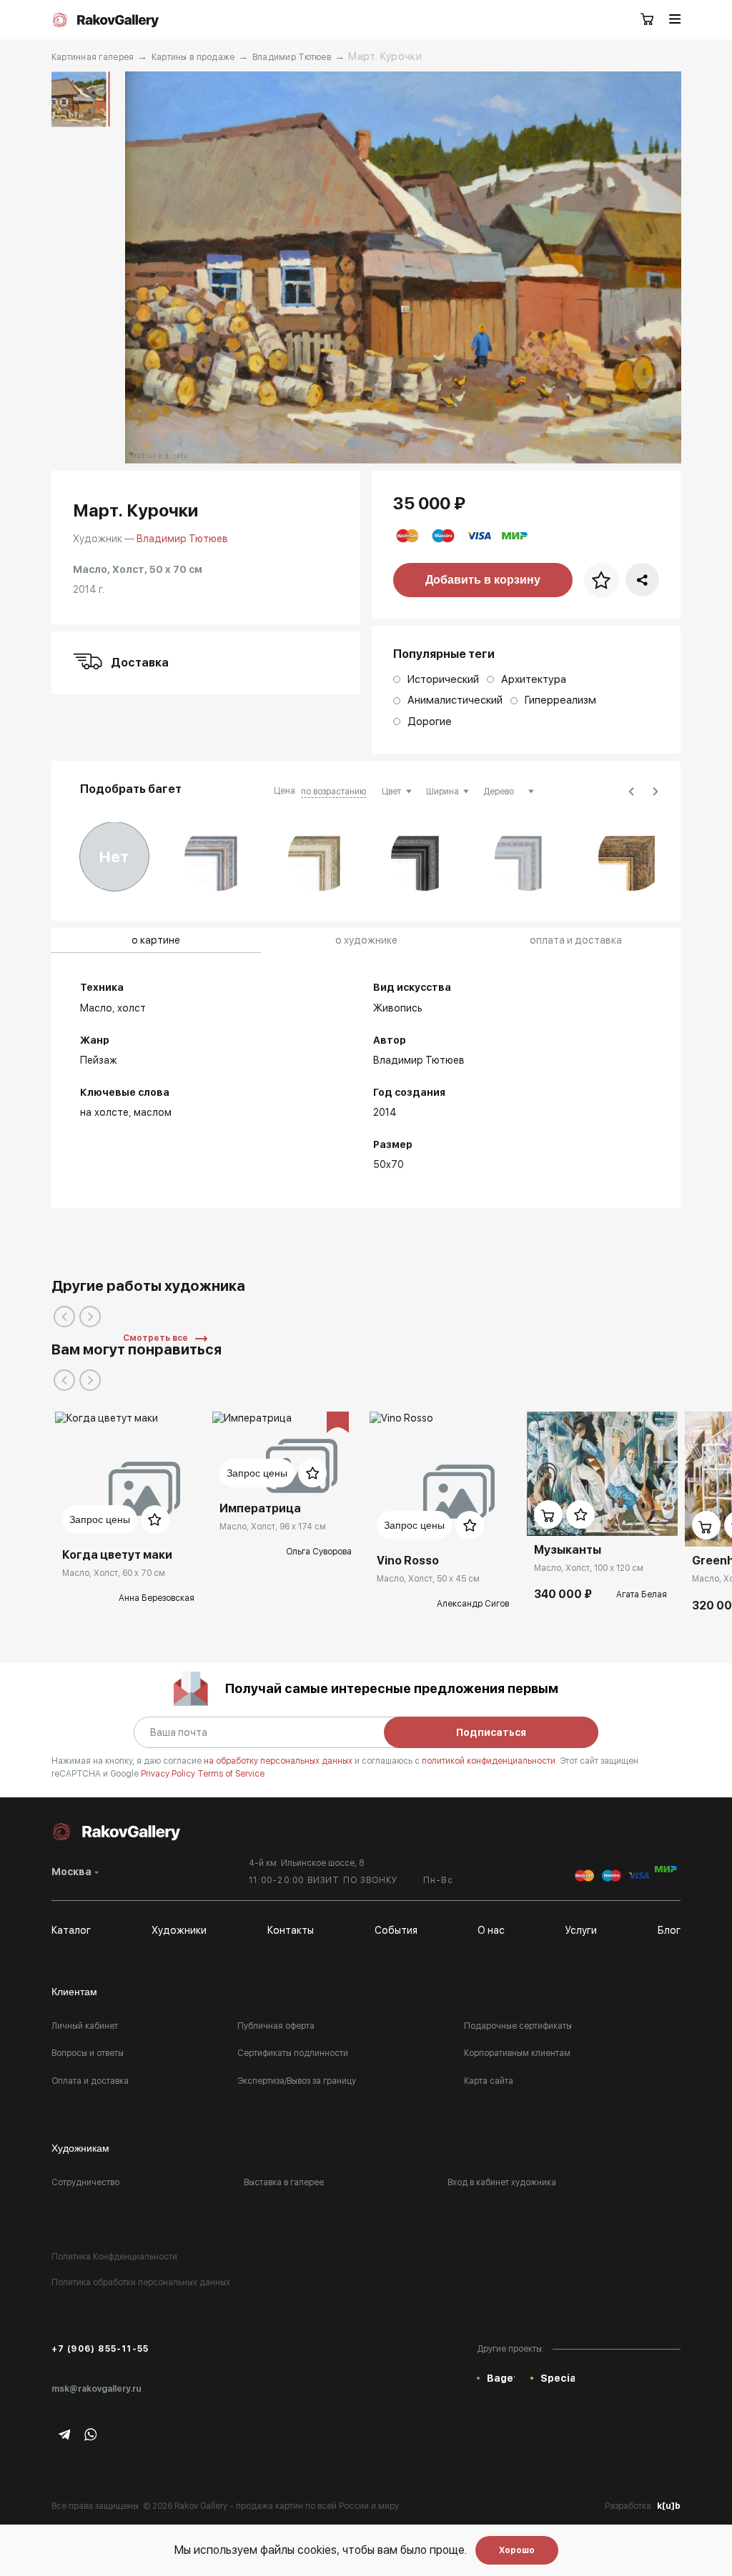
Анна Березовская (157, 1598)
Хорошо (517, 2550)
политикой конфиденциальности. (491, 1761)
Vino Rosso (408, 1561)
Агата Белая (642, 1594)
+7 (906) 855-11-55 (100, 2349)
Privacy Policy (169, 1774)
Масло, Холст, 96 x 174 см (273, 1527)
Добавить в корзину (483, 580)
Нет (114, 857)
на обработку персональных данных (279, 1761)
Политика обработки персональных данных (141, 2282)
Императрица (260, 1508)
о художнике (366, 940)
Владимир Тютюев (292, 57)
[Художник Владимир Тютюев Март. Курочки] (403, 268)
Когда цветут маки (117, 1555)
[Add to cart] (548, 1514)
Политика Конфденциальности (114, 2257)
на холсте (104, 1112)
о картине (156, 940)
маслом (153, 1112)
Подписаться (491, 1732)
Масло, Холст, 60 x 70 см (114, 1573)
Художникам (80, 2148)
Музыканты (568, 1550)
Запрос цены (100, 1519)
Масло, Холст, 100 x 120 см (589, 1568)
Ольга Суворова (319, 1552)
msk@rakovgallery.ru (97, 2389)
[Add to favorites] (155, 1519)
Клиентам (74, 1992)
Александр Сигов (473, 1604)
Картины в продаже (193, 57)
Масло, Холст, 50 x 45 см (428, 1579)
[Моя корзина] (648, 20)
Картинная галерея (93, 57)
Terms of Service (231, 1774)
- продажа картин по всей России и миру (314, 2506)
